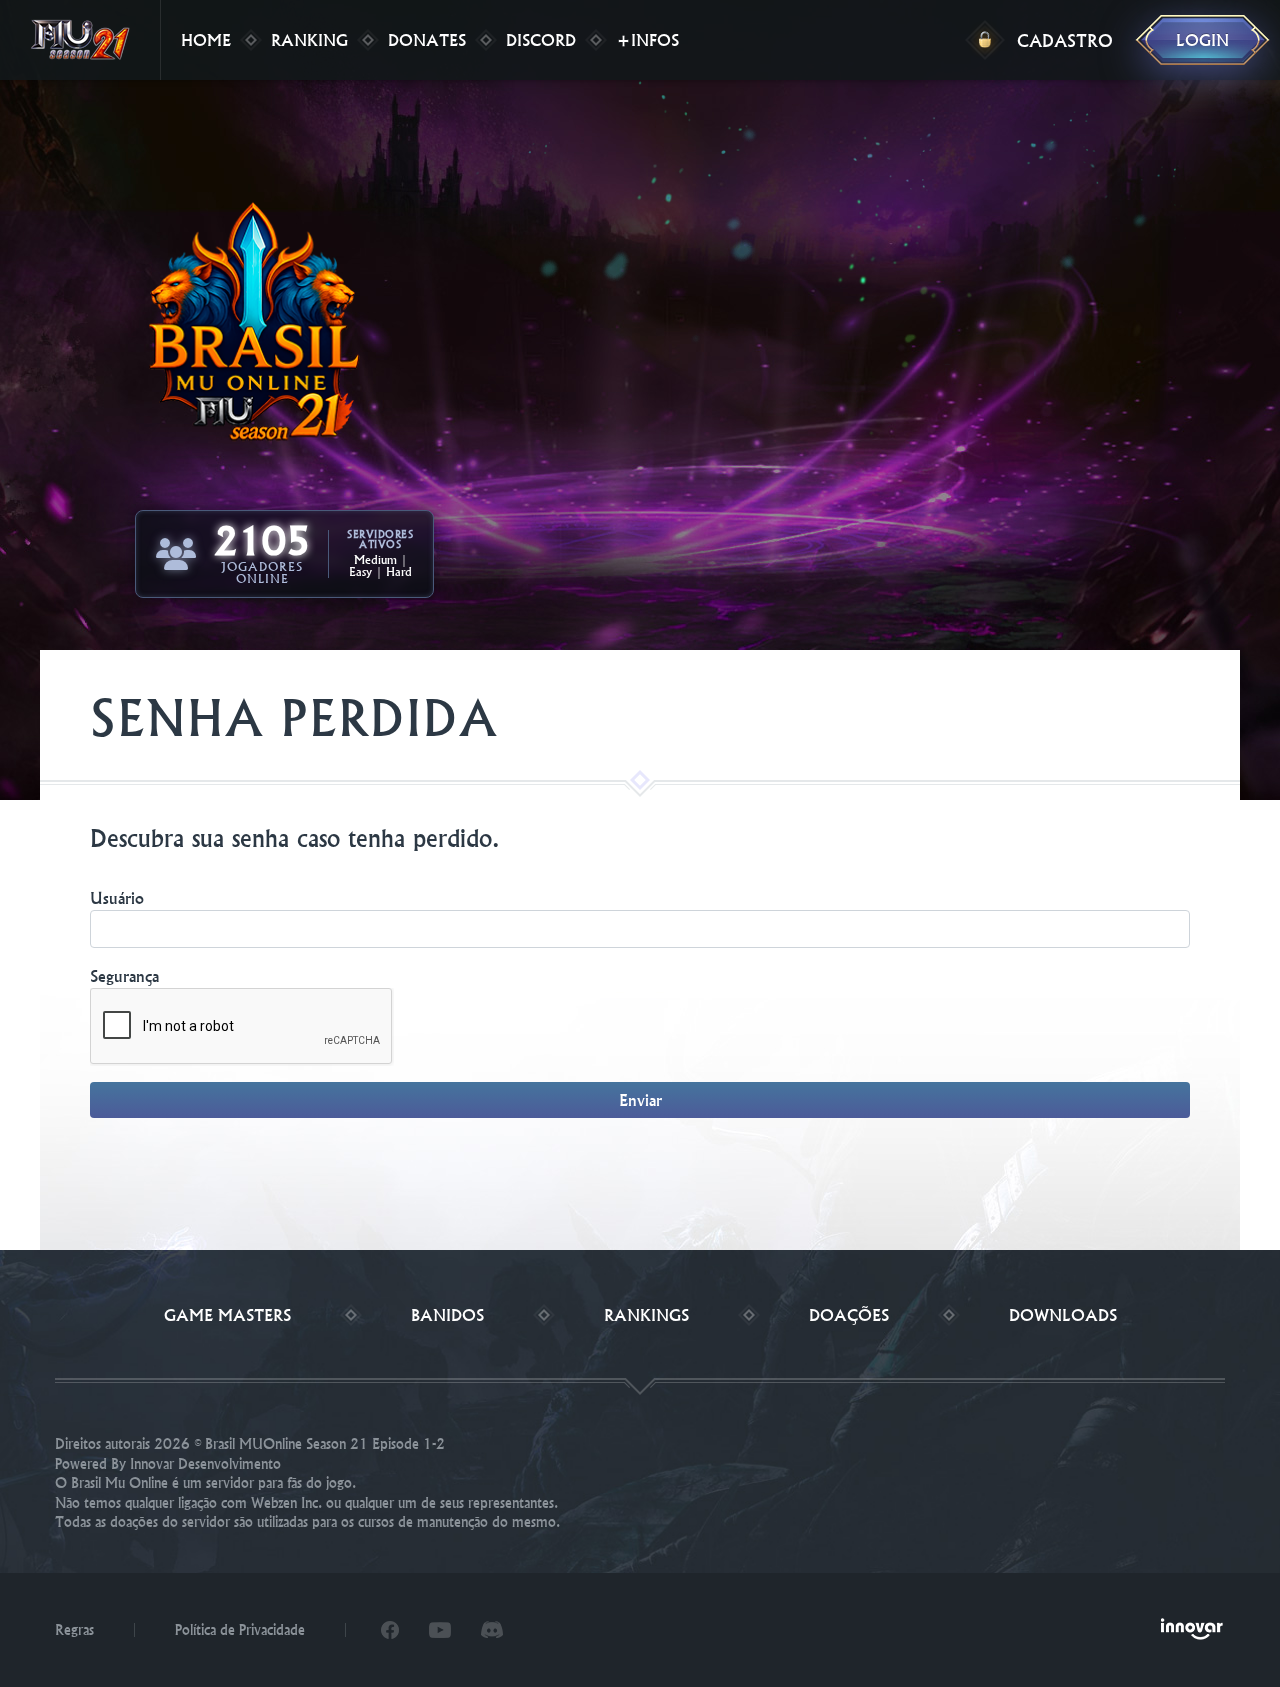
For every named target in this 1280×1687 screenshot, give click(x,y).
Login (1202, 40)
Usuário (117, 898)
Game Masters (227, 1315)
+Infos (647, 40)
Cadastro (1065, 40)
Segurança (124, 976)
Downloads (1063, 1315)
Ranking (309, 40)
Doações (849, 1315)
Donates (427, 40)
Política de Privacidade (240, 1630)
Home (206, 40)
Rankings (646, 1315)
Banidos (447, 1315)
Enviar (640, 1100)
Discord (541, 40)
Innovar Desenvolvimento (205, 1464)
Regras (74, 1630)
